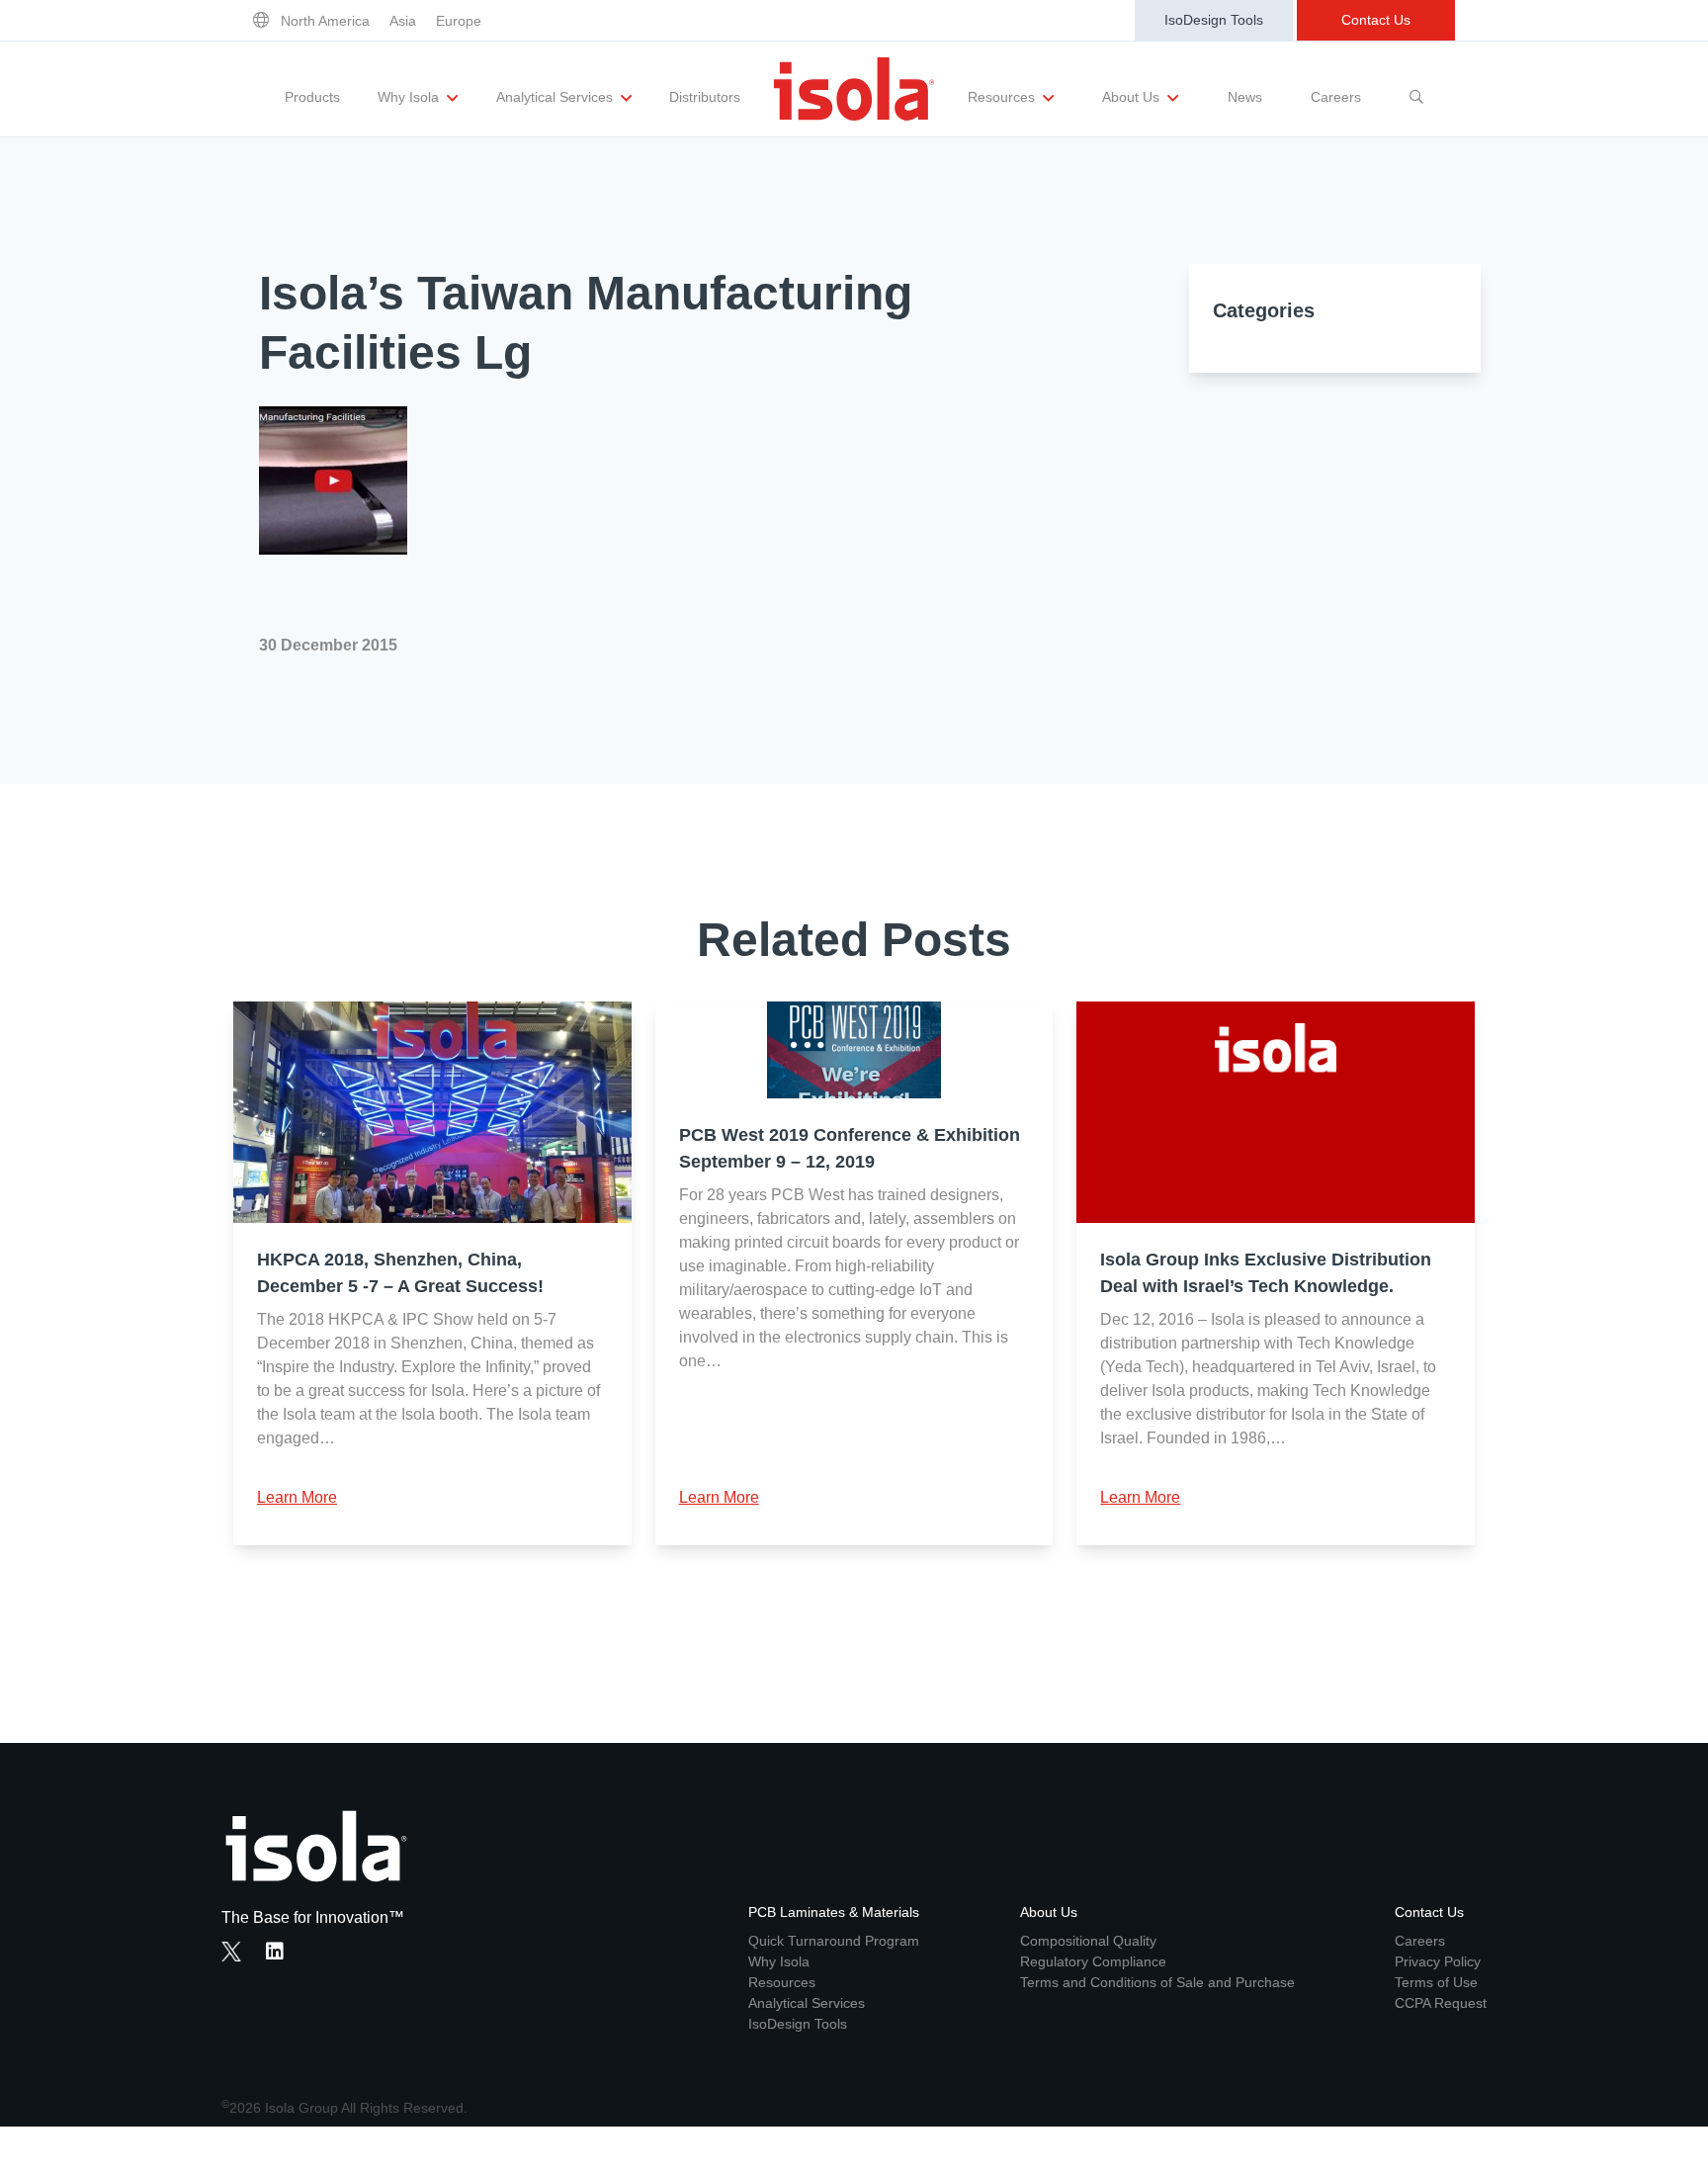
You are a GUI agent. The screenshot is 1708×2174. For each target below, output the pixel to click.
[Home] (854, 89)
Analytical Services (556, 97)
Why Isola (410, 97)
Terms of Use (1436, 1982)
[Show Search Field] (1416, 89)
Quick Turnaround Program (834, 1941)
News (1245, 97)
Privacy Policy (1438, 1961)
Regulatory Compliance (1093, 1961)
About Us (1133, 97)
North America (325, 21)
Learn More (297, 1497)
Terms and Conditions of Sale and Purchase (1157, 1982)
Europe (459, 21)
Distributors (705, 97)
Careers (1336, 97)
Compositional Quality (1088, 1941)
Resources (1003, 97)
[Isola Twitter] (231, 1952)
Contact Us (1376, 20)
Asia (403, 21)
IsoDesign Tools (1214, 20)
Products (312, 97)
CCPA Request (1441, 2003)
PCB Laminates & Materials (834, 1912)
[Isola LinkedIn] (281, 1954)
